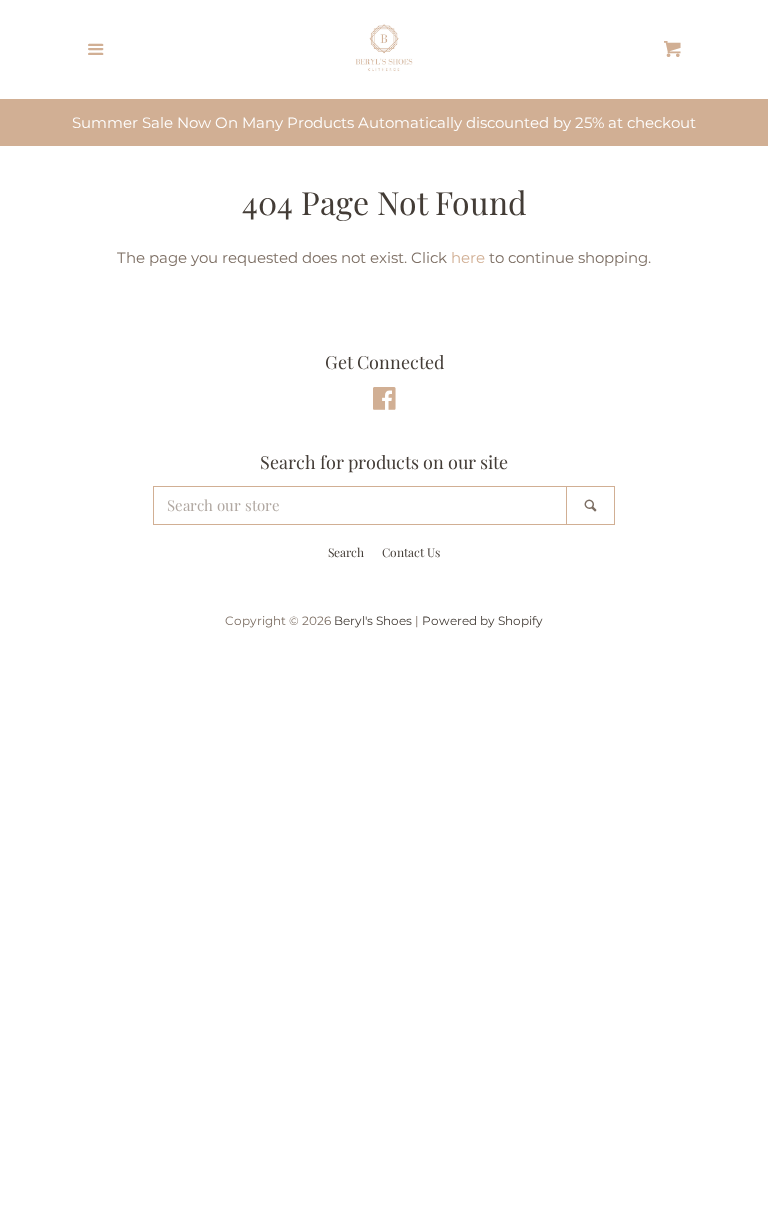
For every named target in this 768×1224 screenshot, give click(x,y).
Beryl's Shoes (373, 620)
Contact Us (411, 552)
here (468, 257)
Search (346, 552)
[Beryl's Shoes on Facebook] (384, 402)
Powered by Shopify (482, 620)
